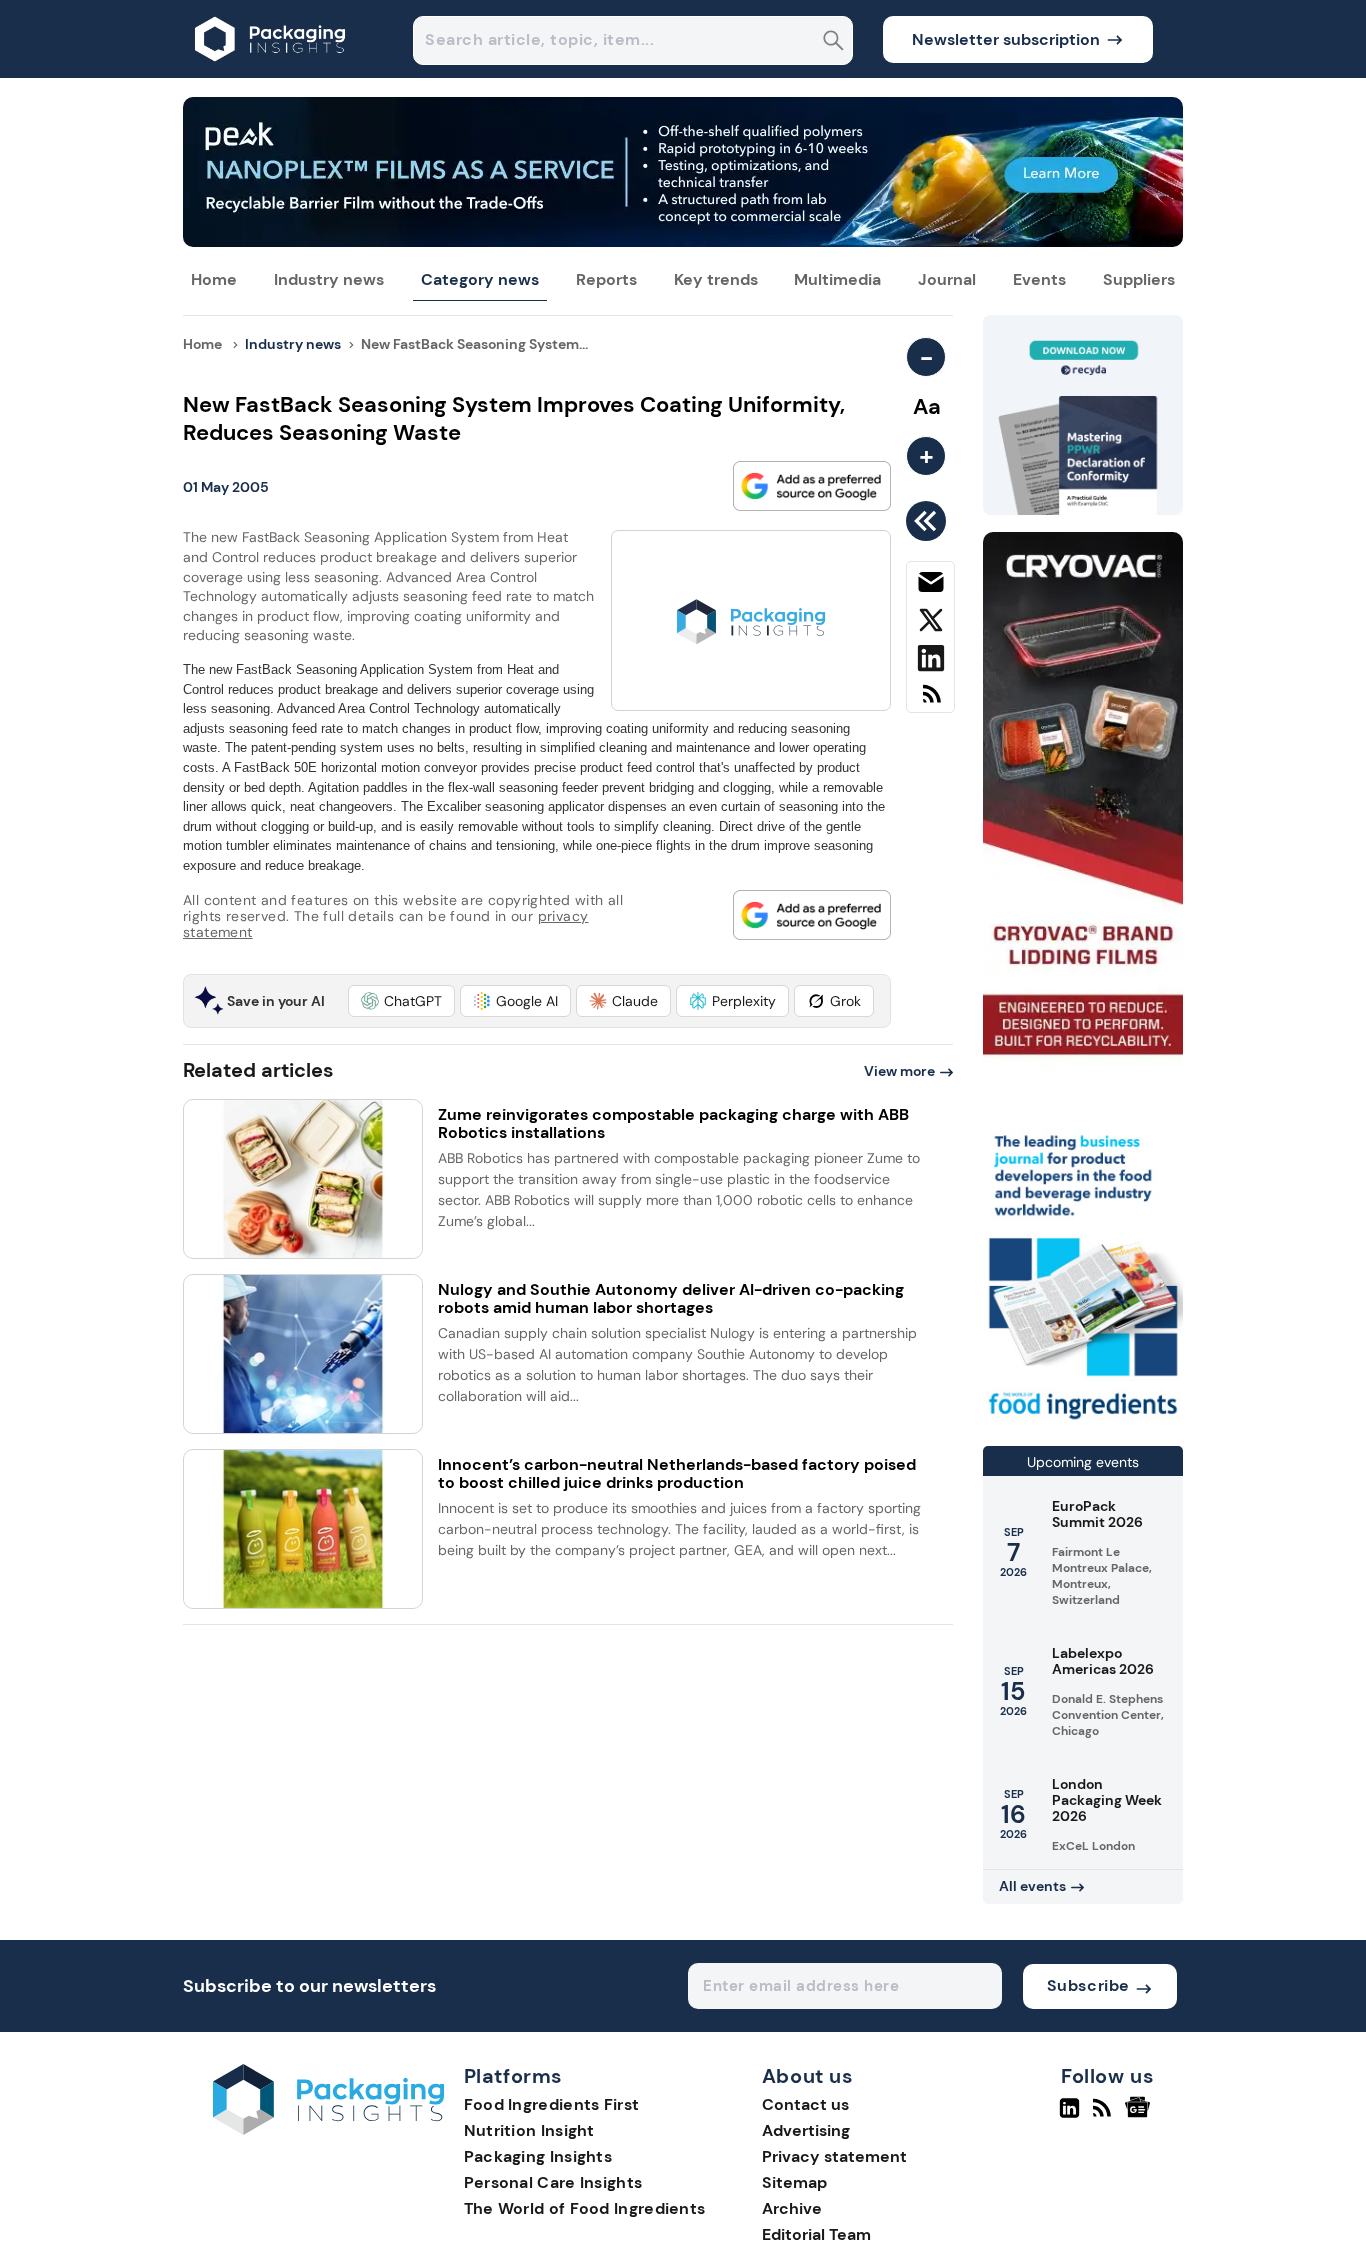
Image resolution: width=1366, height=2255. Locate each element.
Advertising (806, 2130)
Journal (947, 279)
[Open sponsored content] (683, 241)
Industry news (329, 279)
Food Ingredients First (552, 2104)
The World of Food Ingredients (585, 2208)
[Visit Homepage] (271, 72)
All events (1032, 1886)
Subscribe (1088, 1985)
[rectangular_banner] (1083, 1421)
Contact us (805, 2104)
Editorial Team (816, 2234)
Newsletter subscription (1006, 39)
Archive (792, 2208)
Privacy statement (834, 2156)
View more (899, 1071)
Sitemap (794, 2182)
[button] (401, 1001)
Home (214, 279)
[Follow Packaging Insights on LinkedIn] (1069, 2116)
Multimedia (837, 279)
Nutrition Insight (529, 2130)
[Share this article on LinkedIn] (930, 662)
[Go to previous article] (929, 521)
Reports (606, 279)
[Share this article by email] (930, 586)
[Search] (833, 42)
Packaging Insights (538, 2156)
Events (1039, 279)
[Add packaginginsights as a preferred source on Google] (812, 486)
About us (808, 2077)
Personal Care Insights (553, 2182)
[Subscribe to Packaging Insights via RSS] (930, 701)
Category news (480, 279)
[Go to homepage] (328, 2129)
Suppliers (1139, 279)
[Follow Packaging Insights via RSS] (1104, 2116)
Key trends (716, 279)
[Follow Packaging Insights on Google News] (1140, 2116)
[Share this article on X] (930, 624)
